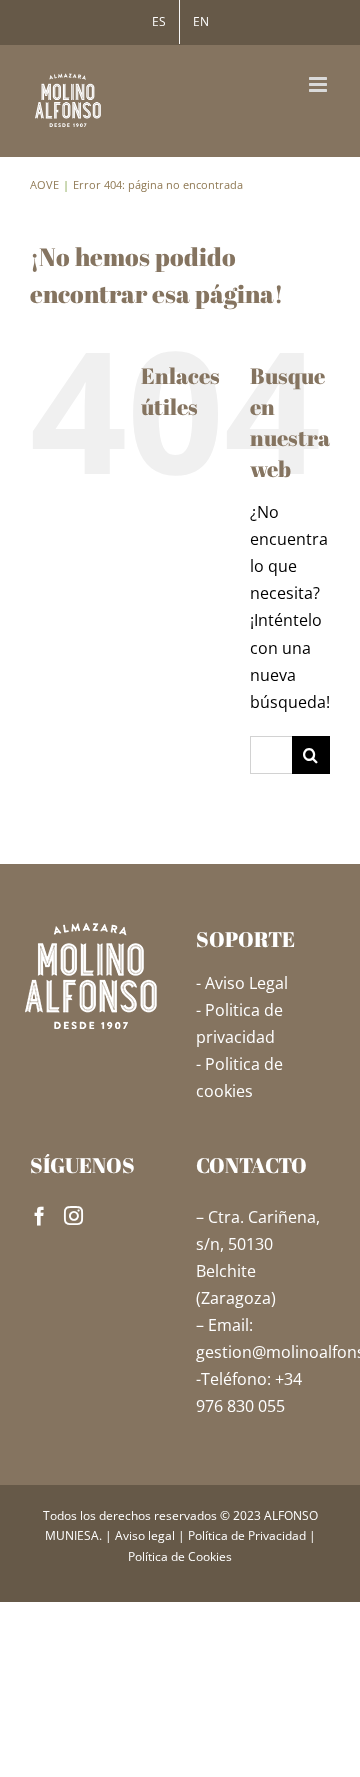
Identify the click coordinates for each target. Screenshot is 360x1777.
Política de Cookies (180, 1556)
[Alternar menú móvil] (319, 84)
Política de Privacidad (247, 1535)
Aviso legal (145, 1535)
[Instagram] (73, 1215)
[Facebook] (39, 1215)
